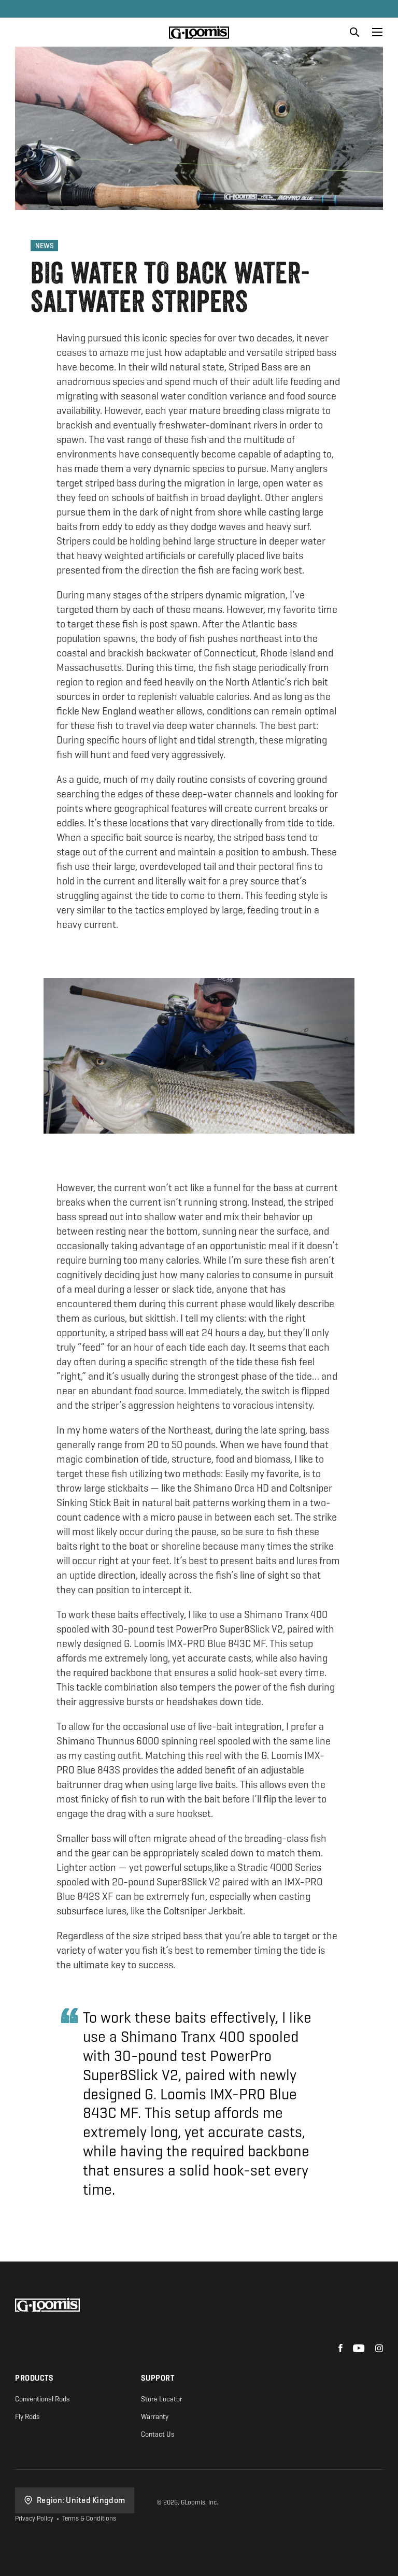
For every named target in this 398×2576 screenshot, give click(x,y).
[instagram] (379, 2349)
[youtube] (359, 2349)
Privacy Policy (34, 2518)
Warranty (155, 2417)
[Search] (354, 32)
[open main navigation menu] (377, 32)
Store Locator (162, 2399)
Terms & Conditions (89, 2518)
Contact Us (158, 2434)
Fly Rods (27, 2417)
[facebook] (340, 2349)
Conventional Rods (42, 2399)
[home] (199, 32)
